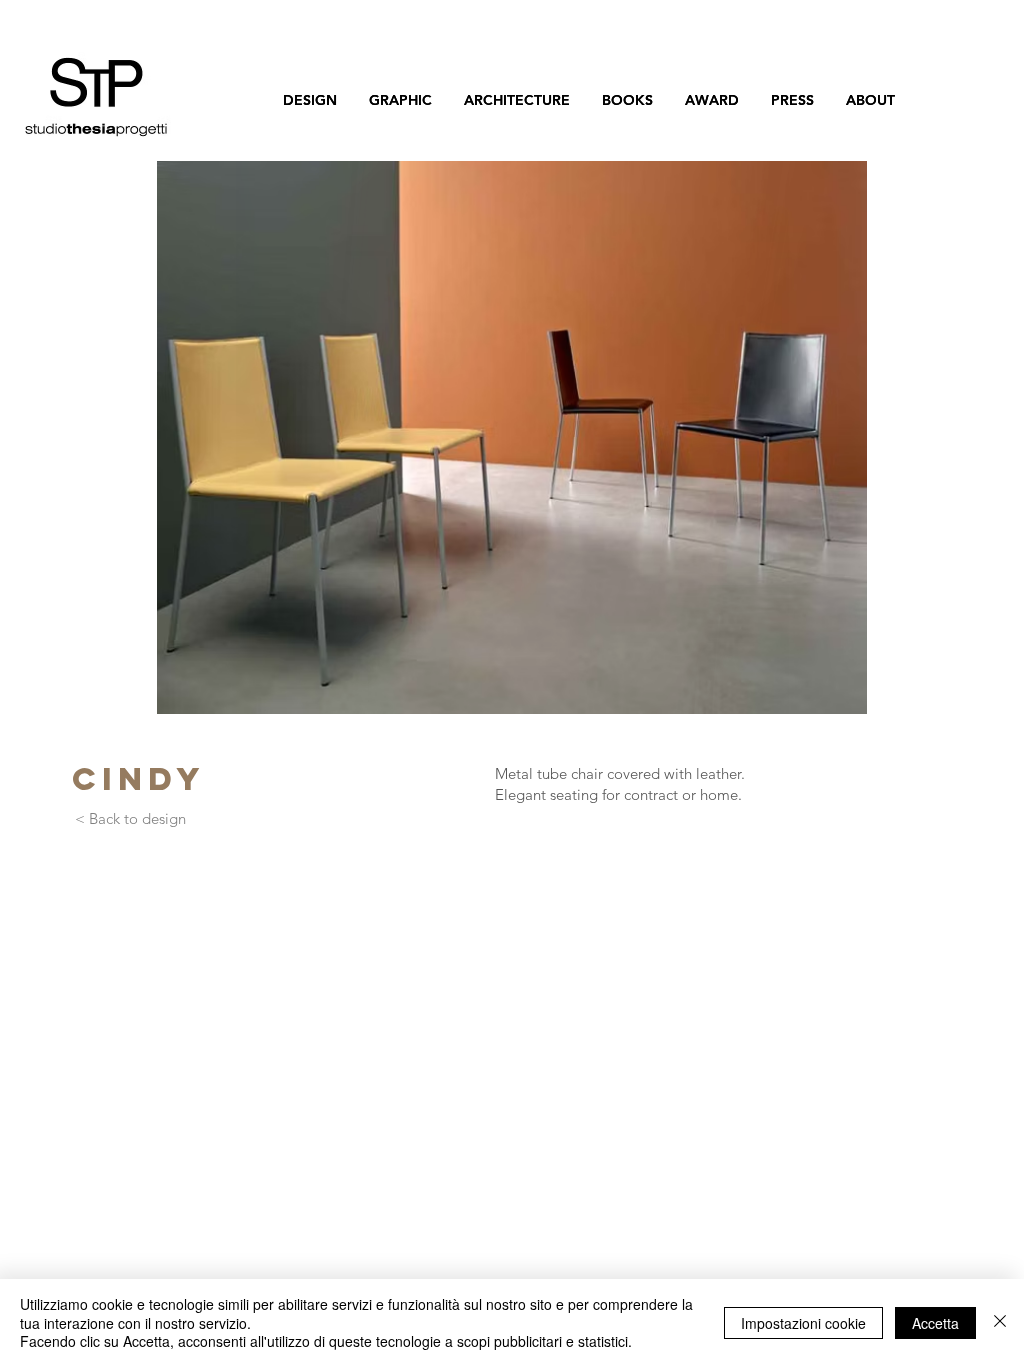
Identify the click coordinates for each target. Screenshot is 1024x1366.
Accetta (935, 1323)
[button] (512, 437)
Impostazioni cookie (803, 1323)
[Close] (1000, 1322)
